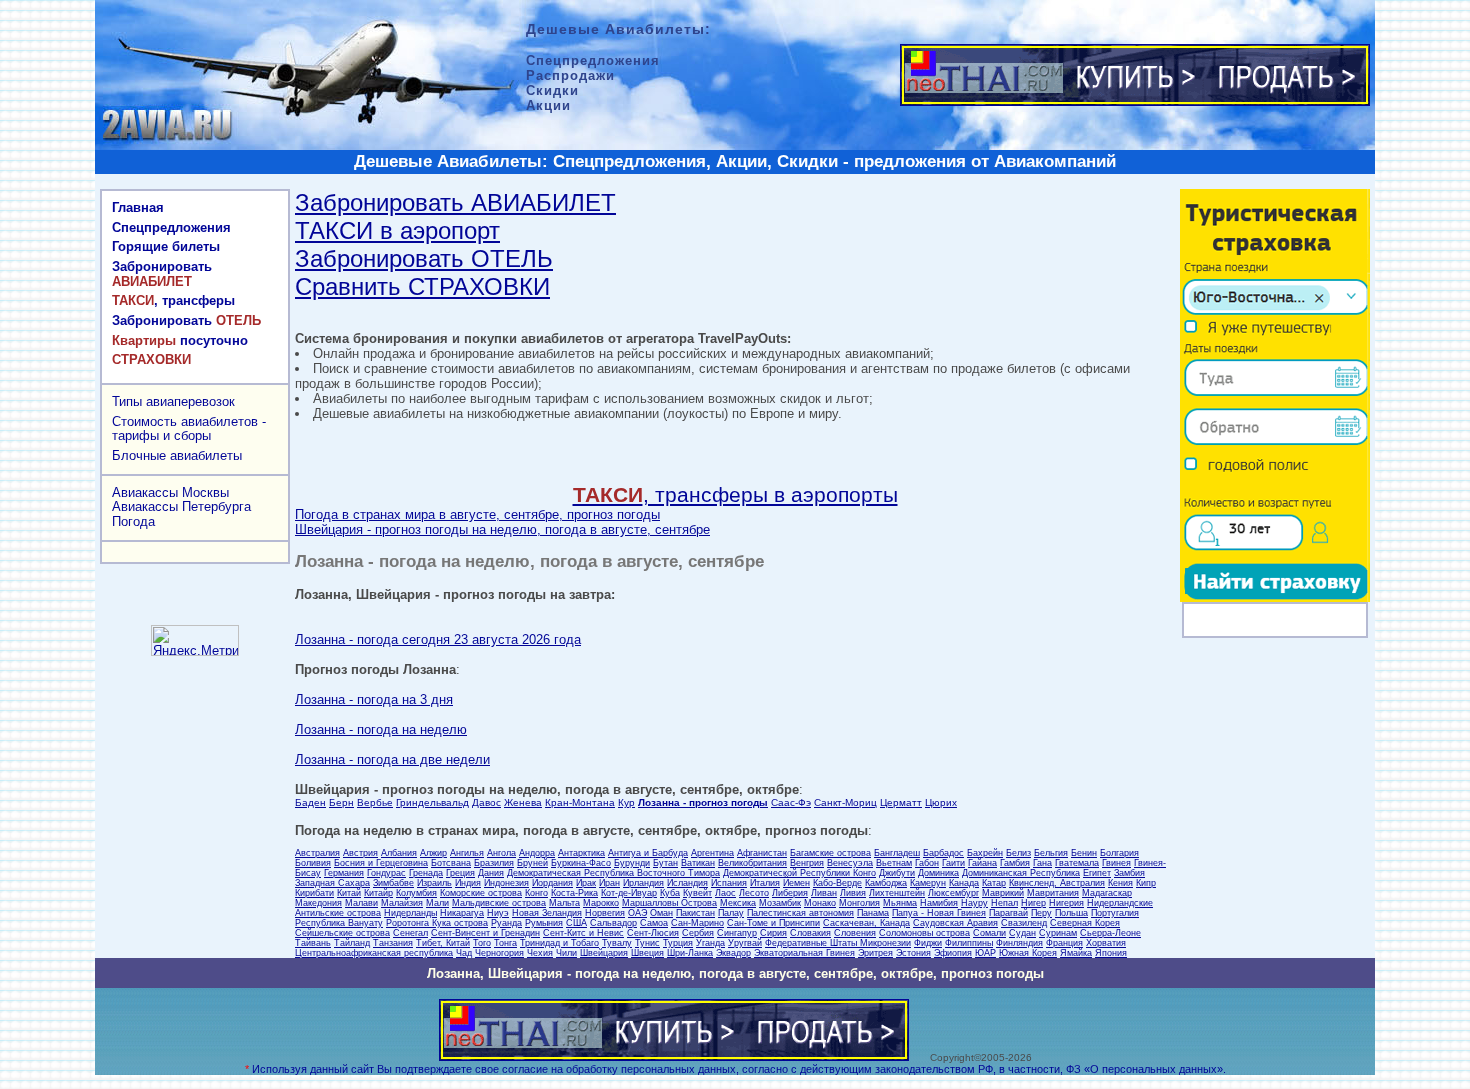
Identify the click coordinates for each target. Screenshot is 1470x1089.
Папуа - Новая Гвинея (939, 913)
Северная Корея (1085, 923)
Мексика (738, 903)
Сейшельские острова (342, 933)
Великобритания (752, 863)
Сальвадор (613, 923)
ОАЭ (637, 913)
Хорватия (1106, 943)
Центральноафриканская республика (374, 953)
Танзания (393, 943)
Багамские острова (830, 853)
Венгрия (807, 863)
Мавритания (1053, 893)
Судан (1022, 933)
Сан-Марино (697, 923)
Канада (964, 883)
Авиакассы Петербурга (181, 506)
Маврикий (1003, 893)
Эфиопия (953, 953)
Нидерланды (410, 913)
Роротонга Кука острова (437, 923)
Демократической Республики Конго (799, 873)
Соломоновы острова (924, 933)
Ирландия (643, 883)
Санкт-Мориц (845, 802)
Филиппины (969, 943)
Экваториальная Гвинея (804, 953)
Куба (670, 893)
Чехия (540, 953)
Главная (138, 207)
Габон (927, 863)
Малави (361, 903)
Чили (566, 953)
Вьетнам (894, 863)
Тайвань (313, 943)
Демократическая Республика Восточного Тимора (613, 873)
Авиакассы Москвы (170, 492)
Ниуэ (498, 913)
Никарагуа (462, 913)
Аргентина (712, 853)
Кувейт (697, 893)
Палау (731, 913)
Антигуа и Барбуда (648, 853)
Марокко (601, 903)
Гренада (426, 873)
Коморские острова (481, 893)
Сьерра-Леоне (1110, 933)
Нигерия (1066, 903)
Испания (729, 883)
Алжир (433, 853)
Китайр (378, 893)
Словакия (810, 933)
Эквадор (733, 953)
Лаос (725, 893)
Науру (974, 903)
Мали (437, 903)
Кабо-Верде (837, 883)
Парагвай (1008, 913)
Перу (1041, 913)
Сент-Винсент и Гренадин (485, 933)
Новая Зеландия (547, 913)
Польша (1071, 913)
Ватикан (698, 863)
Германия (344, 873)
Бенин (1084, 853)
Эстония (913, 953)
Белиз (1018, 853)
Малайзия (402, 903)
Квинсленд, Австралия (1057, 883)
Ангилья (467, 853)
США (576, 923)
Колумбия (416, 893)
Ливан (824, 893)
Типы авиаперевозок (173, 401)
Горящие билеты (166, 246)
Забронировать (162, 274)
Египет (1097, 873)
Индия (468, 883)
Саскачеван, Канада (866, 923)
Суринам (1058, 933)
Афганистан (762, 853)
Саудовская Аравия (955, 923)
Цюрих (941, 802)
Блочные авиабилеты (177, 455)
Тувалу (617, 943)
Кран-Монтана (580, 802)
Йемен (796, 883)
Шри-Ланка (690, 953)
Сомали (989, 933)
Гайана (982, 863)
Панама (873, 913)
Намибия (939, 903)
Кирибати (314, 893)
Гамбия (1015, 863)
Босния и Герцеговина (381, 863)
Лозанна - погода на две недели (392, 759)
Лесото (754, 893)
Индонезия (506, 883)
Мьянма (900, 903)
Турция (678, 943)
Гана (1042, 863)
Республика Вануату (339, 923)
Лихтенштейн (897, 893)
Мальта (564, 903)
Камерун (928, 883)
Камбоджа (886, 883)
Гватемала (1077, 863)
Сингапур (737, 933)
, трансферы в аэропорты (735, 494)
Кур (626, 802)
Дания (491, 873)
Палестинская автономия (800, 913)
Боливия (313, 863)
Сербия (698, 933)
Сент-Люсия (653, 933)
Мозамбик (780, 903)
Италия (765, 883)
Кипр (1146, 883)
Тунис (647, 943)
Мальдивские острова (499, 903)
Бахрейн (985, 853)
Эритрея (875, 953)
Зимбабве (393, 883)
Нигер (1033, 903)
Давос (486, 802)
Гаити (953, 863)
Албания (399, 853)
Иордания (552, 883)
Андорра (537, 853)
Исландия (687, 883)
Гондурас (386, 873)
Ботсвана (451, 863)
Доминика (938, 873)
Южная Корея (1028, 953)
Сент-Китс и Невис (583, 933)
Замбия (1129, 873)
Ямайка (1076, 953)
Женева (523, 802)
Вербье (375, 802)
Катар (994, 883)
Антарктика (581, 853)
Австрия (360, 853)
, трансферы (173, 300)
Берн (341, 802)
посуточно (180, 340)
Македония (318, 903)
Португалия (1115, 913)
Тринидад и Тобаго (559, 943)
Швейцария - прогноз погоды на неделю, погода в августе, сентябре (502, 529)
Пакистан (695, 913)
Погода (133, 521)
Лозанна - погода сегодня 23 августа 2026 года (438, 639)
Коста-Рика (574, 893)
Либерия (790, 893)
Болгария (1119, 853)
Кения (1120, 883)
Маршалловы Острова (669, 903)
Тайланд (352, 943)
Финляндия (1019, 943)
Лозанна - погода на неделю (381, 729)
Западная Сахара (332, 883)
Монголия (859, 903)
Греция (460, 873)
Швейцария (604, 953)
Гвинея (1116, 863)
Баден (310, 802)
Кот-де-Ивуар (629, 893)
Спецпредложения (171, 227)
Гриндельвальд (432, 802)
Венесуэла (850, 863)
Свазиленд (1024, 923)
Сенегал (410, 933)
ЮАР (985, 953)
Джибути (897, 873)
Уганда (710, 943)
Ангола (501, 853)
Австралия (317, 853)
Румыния (544, 923)
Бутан (665, 863)
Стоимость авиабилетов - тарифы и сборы (189, 429)
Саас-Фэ (791, 802)
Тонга (505, 943)
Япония (1111, 953)
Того (482, 943)
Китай (349, 893)
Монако (820, 903)
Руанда (506, 923)
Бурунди (632, 863)
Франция (1064, 943)
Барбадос (943, 853)
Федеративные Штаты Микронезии (838, 943)
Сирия (773, 933)
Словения (855, 933)
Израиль (434, 883)
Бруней (532, 863)
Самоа (654, 923)
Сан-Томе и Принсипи (773, 923)
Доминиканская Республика (1021, 873)
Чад (464, 953)
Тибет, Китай (443, 943)
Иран (609, 883)
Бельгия (1051, 853)
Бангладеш (897, 853)
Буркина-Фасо (581, 863)
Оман (661, 913)
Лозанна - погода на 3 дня (374, 699)
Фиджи (928, 943)
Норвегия (605, 913)
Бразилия (494, 863)
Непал (1004, 903)
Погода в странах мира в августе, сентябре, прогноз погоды (477, 514)
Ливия (853, 893)
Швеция (647, 953)
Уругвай (745, 943)
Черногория (499, 953)
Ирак (586, 883)
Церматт (901, 802)
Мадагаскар (1107, 893)
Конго (536, 893)
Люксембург (953, 893)
